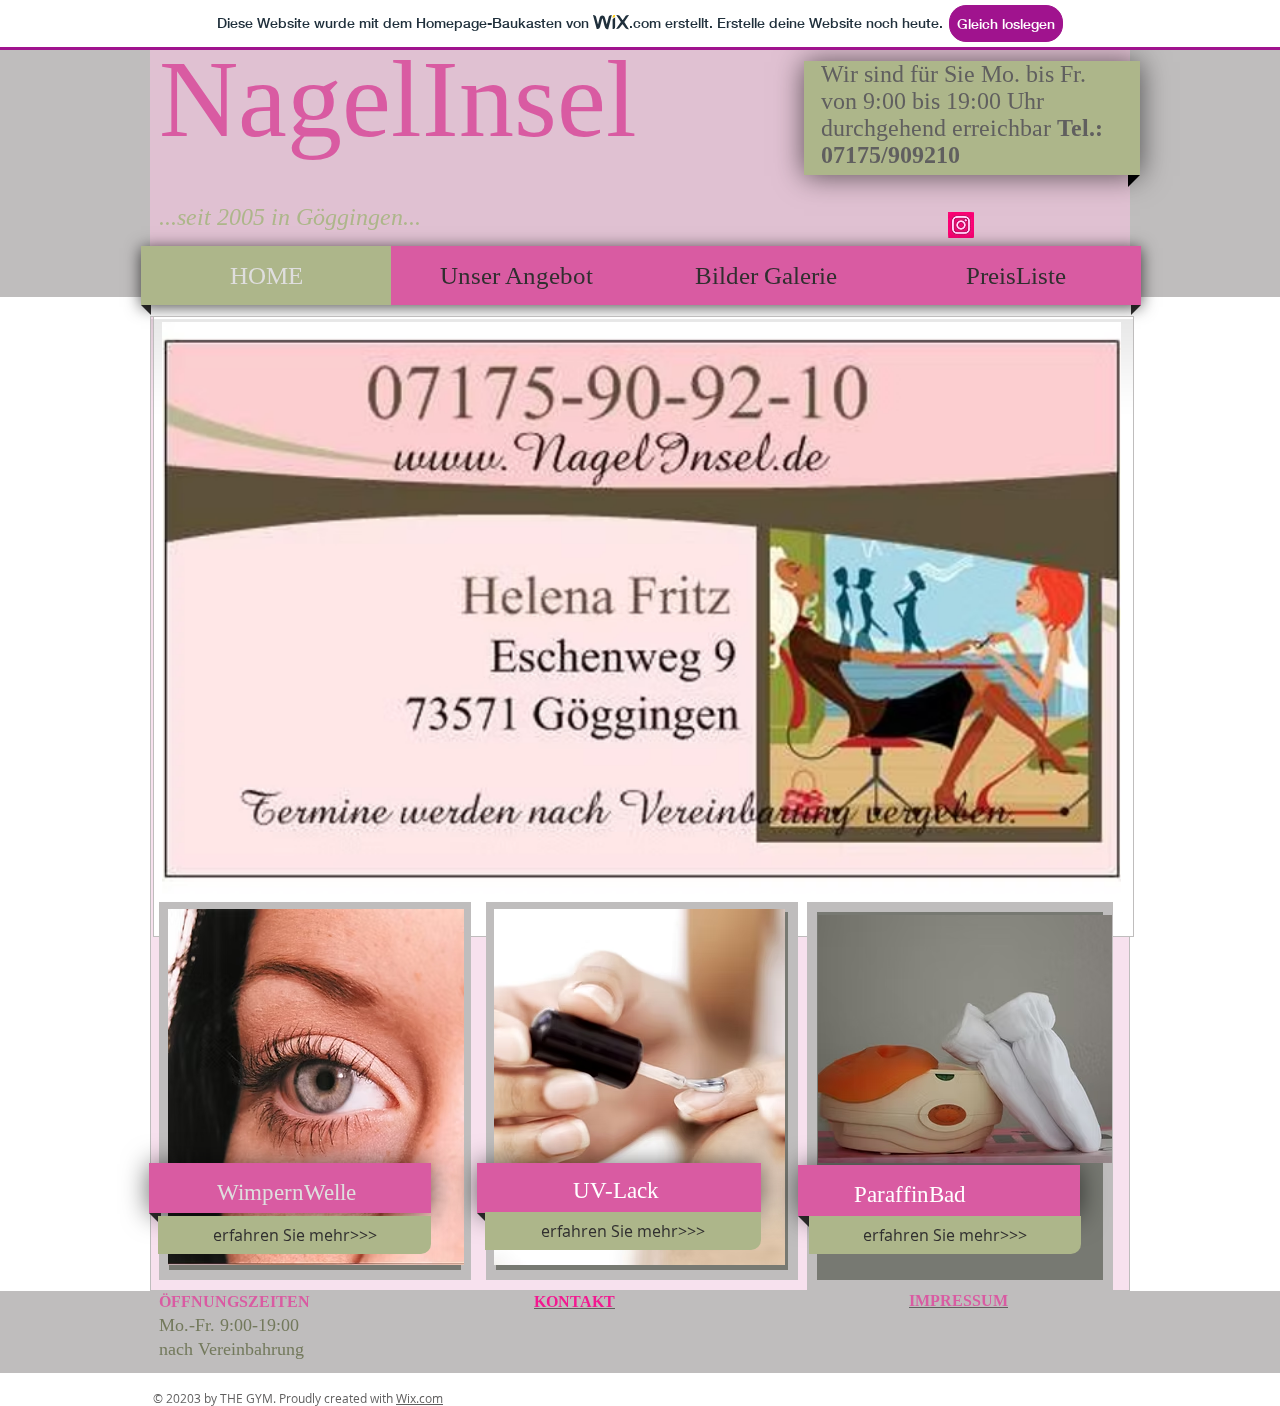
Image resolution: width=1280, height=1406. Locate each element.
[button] (641, 608)
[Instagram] (961, 225)
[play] (1072, 876)
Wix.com (419, 1398)
